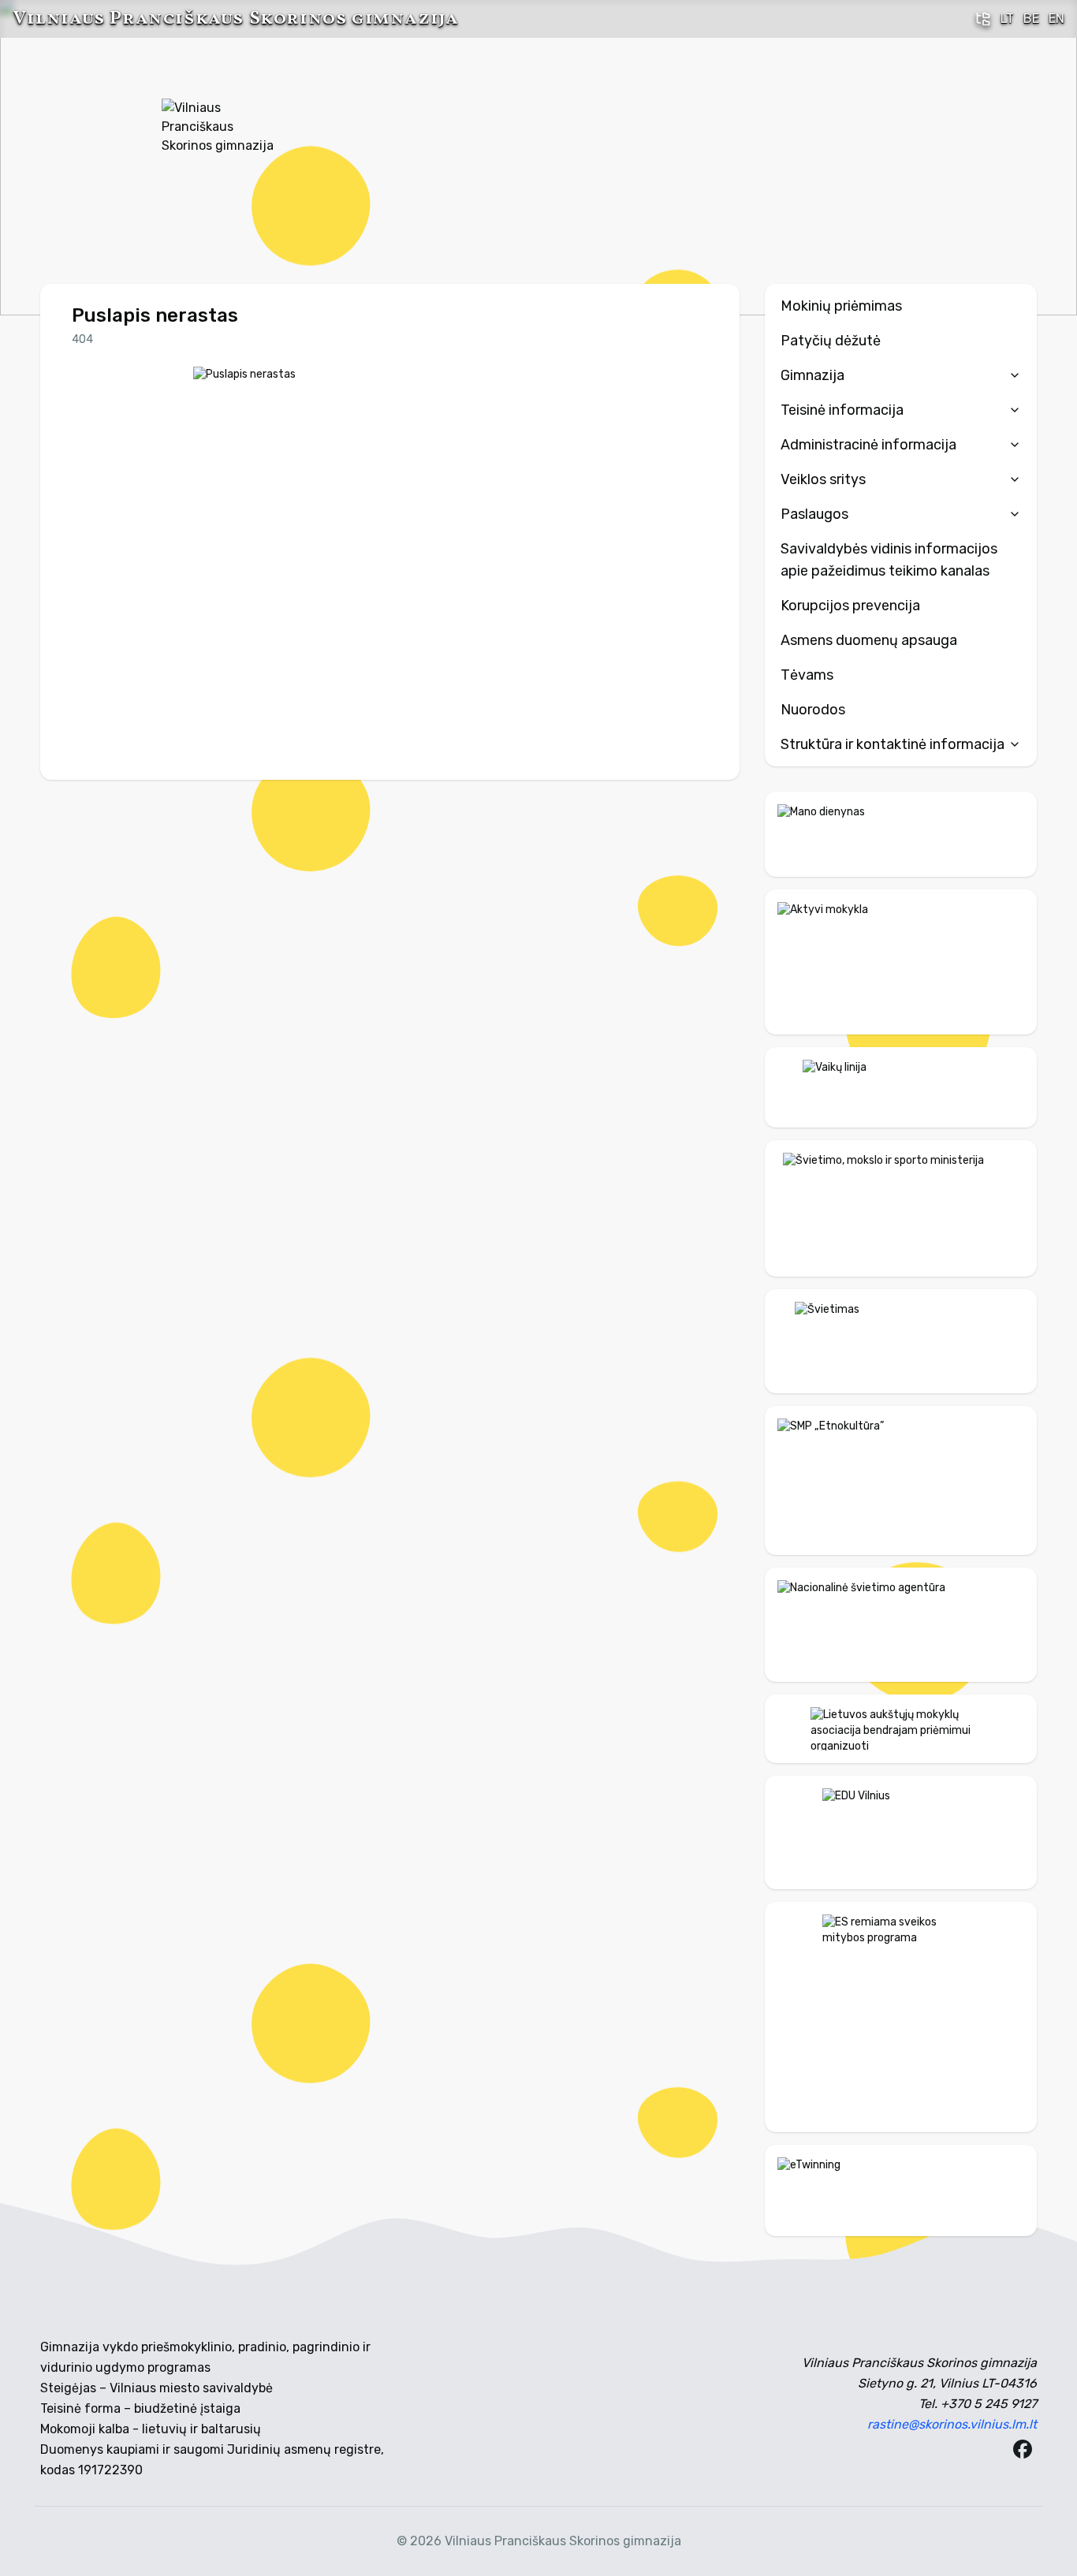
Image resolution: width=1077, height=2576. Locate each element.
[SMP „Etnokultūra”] (901, 1480)
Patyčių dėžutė (831, 341)
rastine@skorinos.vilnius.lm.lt (952, 2424)
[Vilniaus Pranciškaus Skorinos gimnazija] (221, 158)
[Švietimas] (901, 1341)
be (1031, 19)
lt (1007, 19)
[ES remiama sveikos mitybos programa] (901, 2017)
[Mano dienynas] (901, 834)
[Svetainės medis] (983, 19)
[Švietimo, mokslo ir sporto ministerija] (901, 1208)
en (1057, 19)
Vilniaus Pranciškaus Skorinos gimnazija (235, 19)
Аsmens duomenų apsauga (869, 640)
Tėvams (807, 675)
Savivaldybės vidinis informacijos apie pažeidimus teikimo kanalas (889, 560)
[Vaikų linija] (901, 1087)
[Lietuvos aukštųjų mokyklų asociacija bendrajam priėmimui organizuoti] (901, 1728)
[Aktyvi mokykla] (901, 962)
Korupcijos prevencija (850, 606)
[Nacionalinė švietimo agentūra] (901, 1625)
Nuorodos (813, 710)
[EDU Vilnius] (901, 1832)
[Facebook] (1023, 2449)
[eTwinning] (901, 2190)
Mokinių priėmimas (841, 306)
